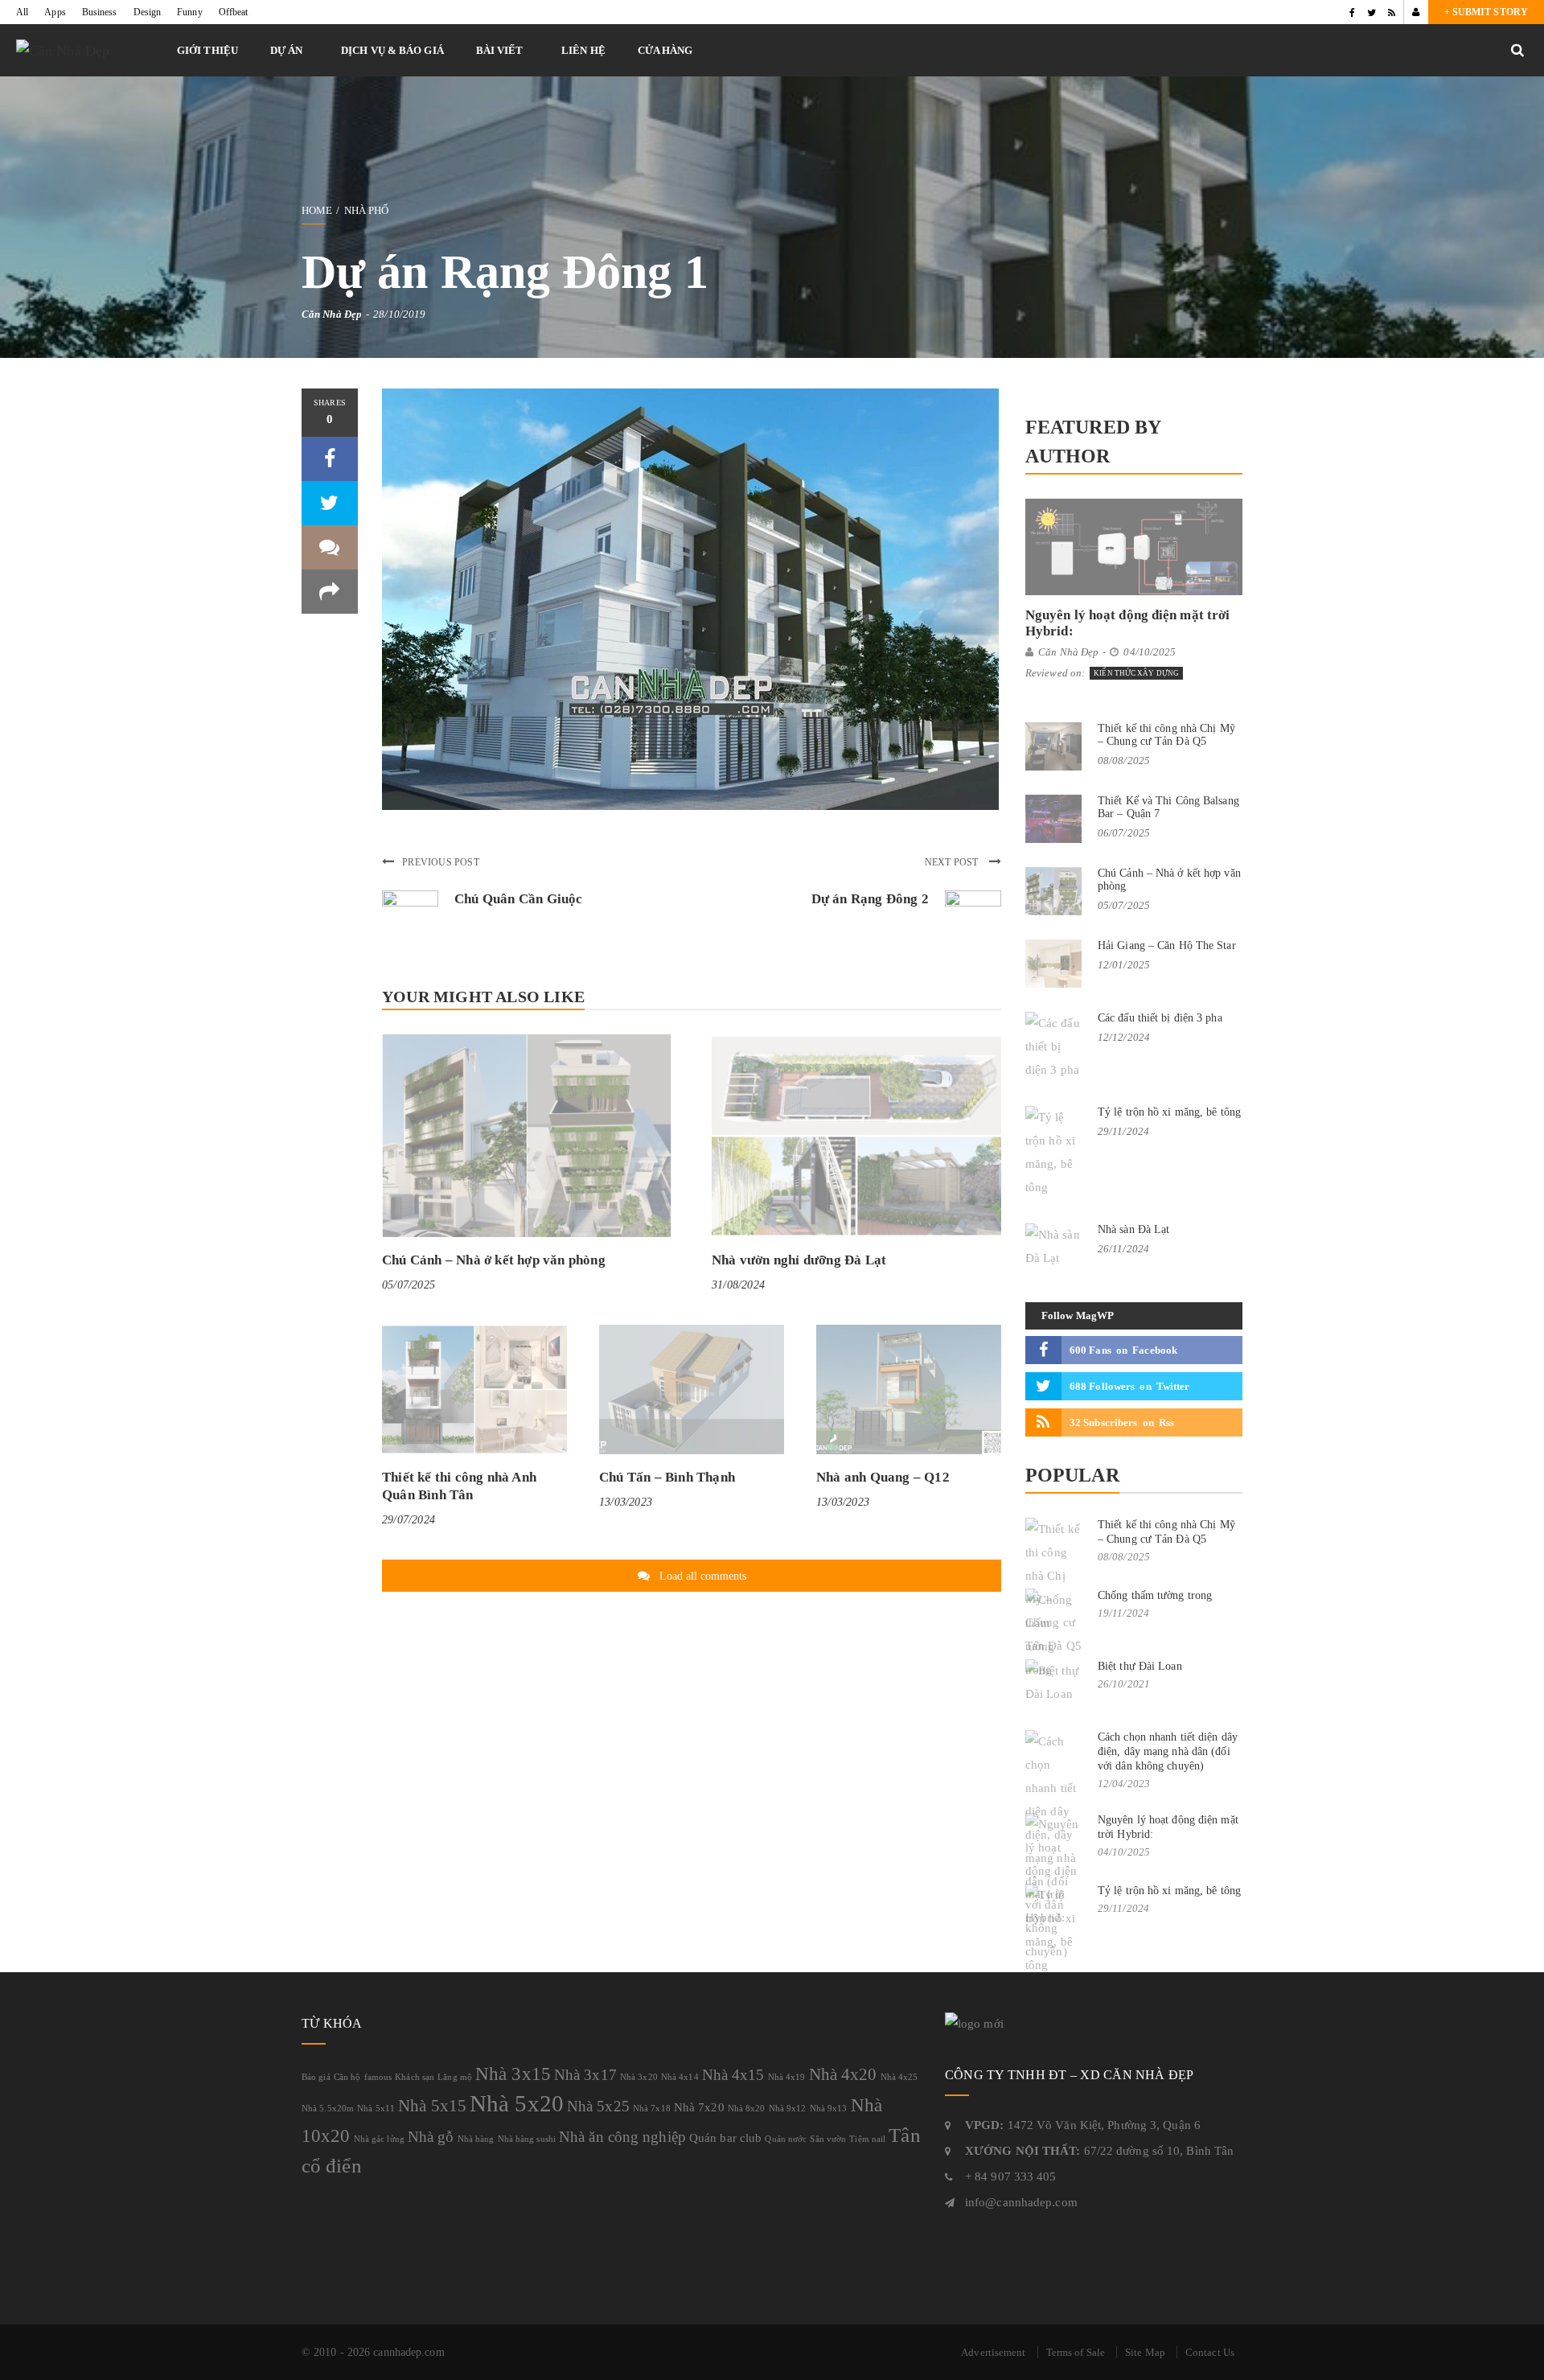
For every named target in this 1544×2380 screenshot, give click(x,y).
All (22, 12)
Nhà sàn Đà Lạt (1133, 1229)
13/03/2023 (626, 1502)
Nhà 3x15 (513, 2074)
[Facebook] (1352, 12)
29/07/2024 (409, 1520)
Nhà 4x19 (787, 2077)
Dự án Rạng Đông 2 (870, 899)
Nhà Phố (367, 210)
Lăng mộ (455, 2077)
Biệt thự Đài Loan (1140, 1666)
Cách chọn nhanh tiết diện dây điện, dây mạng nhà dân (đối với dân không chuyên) (1168, 1751)
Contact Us (1210, 2352)
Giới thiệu (207, 50)
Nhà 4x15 (733, 2075)
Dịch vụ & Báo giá (392, 50)
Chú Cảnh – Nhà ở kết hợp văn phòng (494, 1260)
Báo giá (316, 2077)
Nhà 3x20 (639, 2077)
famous (378, 2077)
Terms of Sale (1076, 2352)
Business (100, 12)
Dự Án (287, 50)
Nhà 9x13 (829, 2109)
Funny (190, 12)
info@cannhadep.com (1021, 2202)
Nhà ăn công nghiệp (622, 2137)
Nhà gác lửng (379, 2139)
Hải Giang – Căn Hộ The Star (1167, 945)
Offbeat (234, 12)
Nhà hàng (476, 2139)
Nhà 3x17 (585, 2075)
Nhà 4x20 (843, 2074)
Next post (953, 862)
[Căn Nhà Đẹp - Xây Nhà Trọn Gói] (88, 50)
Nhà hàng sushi (527, 2139)
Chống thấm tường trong (1155, 1595)
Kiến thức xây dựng (1136, 673)
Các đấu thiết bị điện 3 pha (1160, 1018)
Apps (55, 12)
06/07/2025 (1124, 833)
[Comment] (330, 547)
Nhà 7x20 (699, 2107)
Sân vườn (828, 2139)
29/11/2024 (1123, 1131)
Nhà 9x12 (788, 2109)
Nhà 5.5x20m (328, 2109)
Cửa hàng (665, 50)
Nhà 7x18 (652, 2109)
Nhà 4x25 (899, 2077)
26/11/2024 (1123, 1249)
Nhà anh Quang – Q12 (883, 1477)
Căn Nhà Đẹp (332, 314)
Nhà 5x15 (432, 2106)
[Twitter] (1372, 12)
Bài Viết (500, 50)
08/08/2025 (1124, 760)
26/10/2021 (1124, 1684)
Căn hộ (347, 2077)
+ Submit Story (1486, 12)
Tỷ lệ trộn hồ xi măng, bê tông (1169, 1112)
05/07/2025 (409, 1285)
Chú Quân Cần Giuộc (519, 899)
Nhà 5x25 (598, 2106)
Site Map (1145, 2352)
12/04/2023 (1124, 1784)
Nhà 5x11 (376, 2109)
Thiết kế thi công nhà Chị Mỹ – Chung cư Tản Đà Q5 (1166, 735)
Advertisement (993, 2352)
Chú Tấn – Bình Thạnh (667, 1477)
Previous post (441, 862)
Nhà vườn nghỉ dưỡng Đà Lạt (799, 1260)
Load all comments (703, 1576)
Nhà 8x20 (747, 2109)
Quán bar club (725, 2137)
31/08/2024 (738, 1285)
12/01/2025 (1124, 965)
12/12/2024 (1124, 1037)
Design (148, 12)
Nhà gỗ (431, 2137)
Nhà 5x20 (517, 2103)
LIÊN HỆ (583, 50)
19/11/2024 (1123, 1613)
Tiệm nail (867, 2139)
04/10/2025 (1150, 652)
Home (317, 210)
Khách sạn (415, 2077)
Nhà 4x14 (680, 2077)
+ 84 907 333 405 (1011, 2177)
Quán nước (786, 2139)
